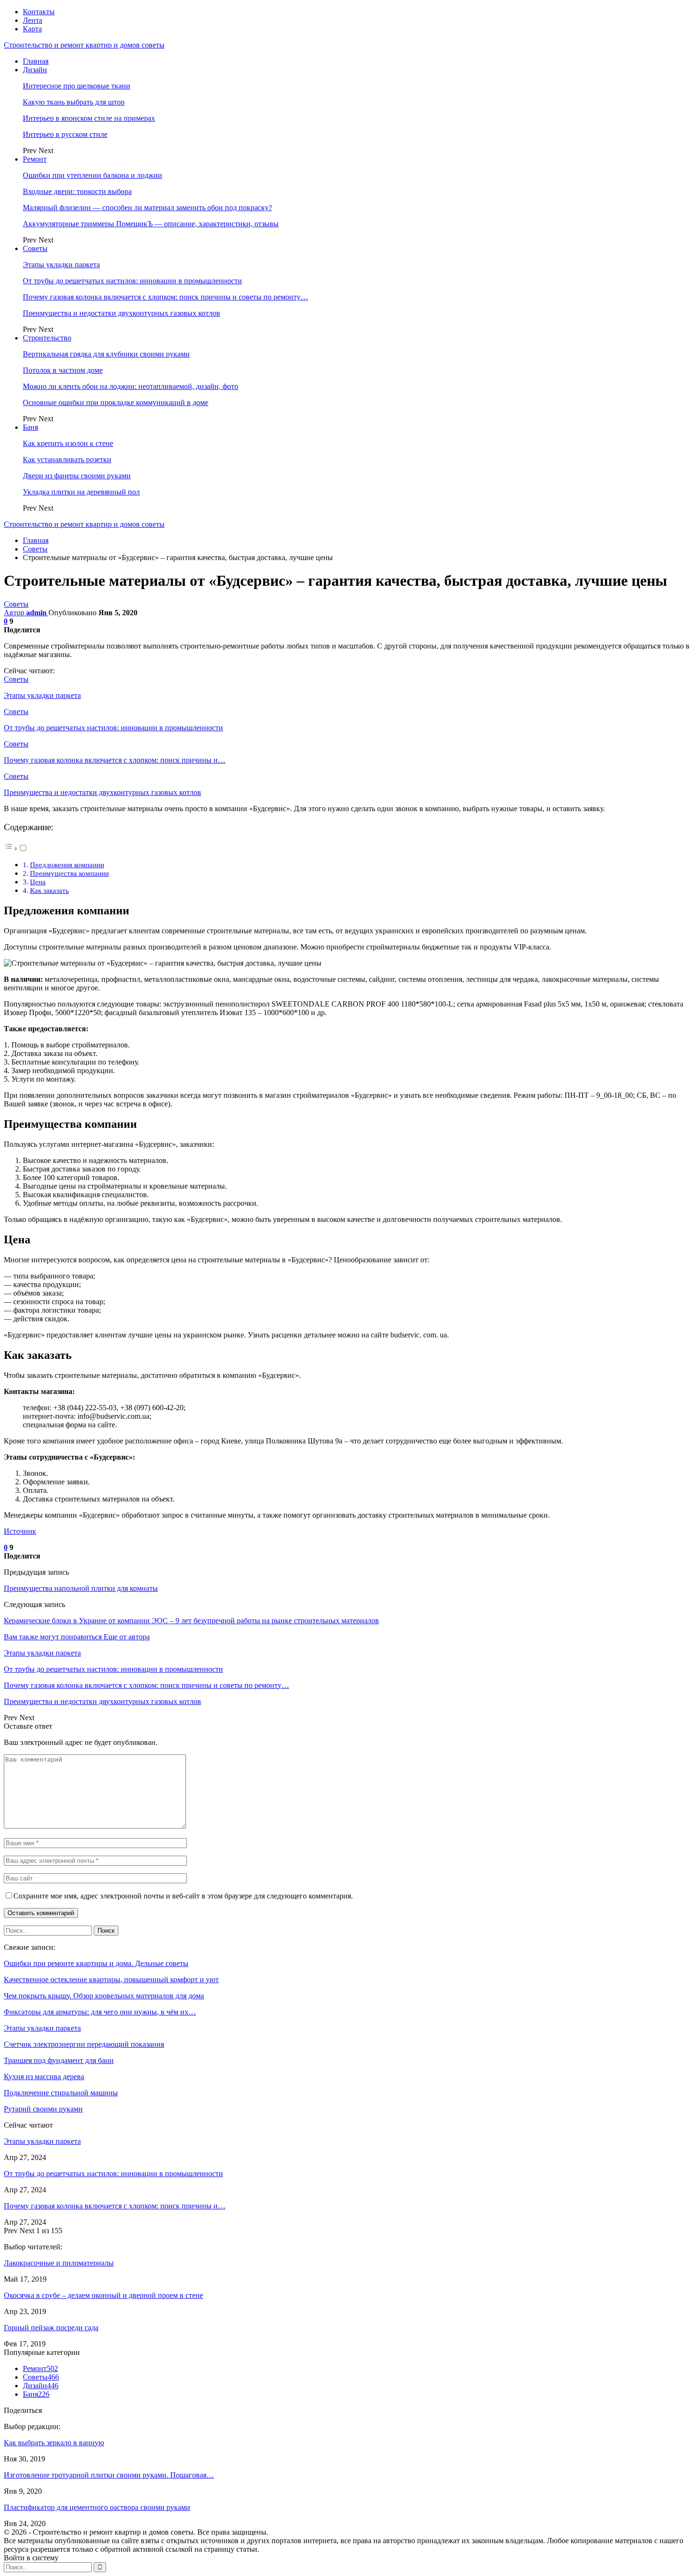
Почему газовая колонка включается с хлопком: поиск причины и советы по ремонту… (165, 297)
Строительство (47, 338)
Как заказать (49, 890)
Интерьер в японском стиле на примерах (89, 118)
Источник (20, 1531)
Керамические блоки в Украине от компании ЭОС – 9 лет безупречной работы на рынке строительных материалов (191, 1621)
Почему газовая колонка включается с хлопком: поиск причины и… (115, 2206)
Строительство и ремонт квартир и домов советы (84, 45)
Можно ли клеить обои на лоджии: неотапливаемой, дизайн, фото (131, 386)
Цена (38, 882)
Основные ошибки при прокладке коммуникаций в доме (116, 402)
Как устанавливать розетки (67, 460)
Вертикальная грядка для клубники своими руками (106, 354)
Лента (33, 20)
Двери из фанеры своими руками (77, 476)
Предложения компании (67, 865)
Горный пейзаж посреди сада (51, 2328)
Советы (35, 248)
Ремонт (35, 159)
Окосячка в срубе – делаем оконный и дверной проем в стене (103, 2295)
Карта (32, 29)
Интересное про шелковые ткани (77, 86)
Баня (30, 427)
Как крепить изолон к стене (68, 443)
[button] (16, 848)
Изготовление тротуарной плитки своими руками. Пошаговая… (109, 2475)
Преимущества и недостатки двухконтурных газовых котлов (121, 313)
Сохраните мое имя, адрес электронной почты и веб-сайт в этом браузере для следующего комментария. (183, 1896)
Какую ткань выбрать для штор (74, 102)
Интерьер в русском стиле (65, 134)
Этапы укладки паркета (61, 265)
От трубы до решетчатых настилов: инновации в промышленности (132, 281)
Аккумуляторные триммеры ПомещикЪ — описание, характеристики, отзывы (151, 224)
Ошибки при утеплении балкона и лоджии (92, 175)
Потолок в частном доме (63, 370)
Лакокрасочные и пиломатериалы (59, 2263)
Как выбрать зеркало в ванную (54, 2443)
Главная (36, 61)
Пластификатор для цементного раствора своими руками (97, 2507)
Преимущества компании (69, 873)
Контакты (39, 12)
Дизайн (35, 70)
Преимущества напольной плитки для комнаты (81, 1588)
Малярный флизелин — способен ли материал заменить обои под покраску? (147, 208)
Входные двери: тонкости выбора (77, 191)
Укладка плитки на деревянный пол (81, 492)
